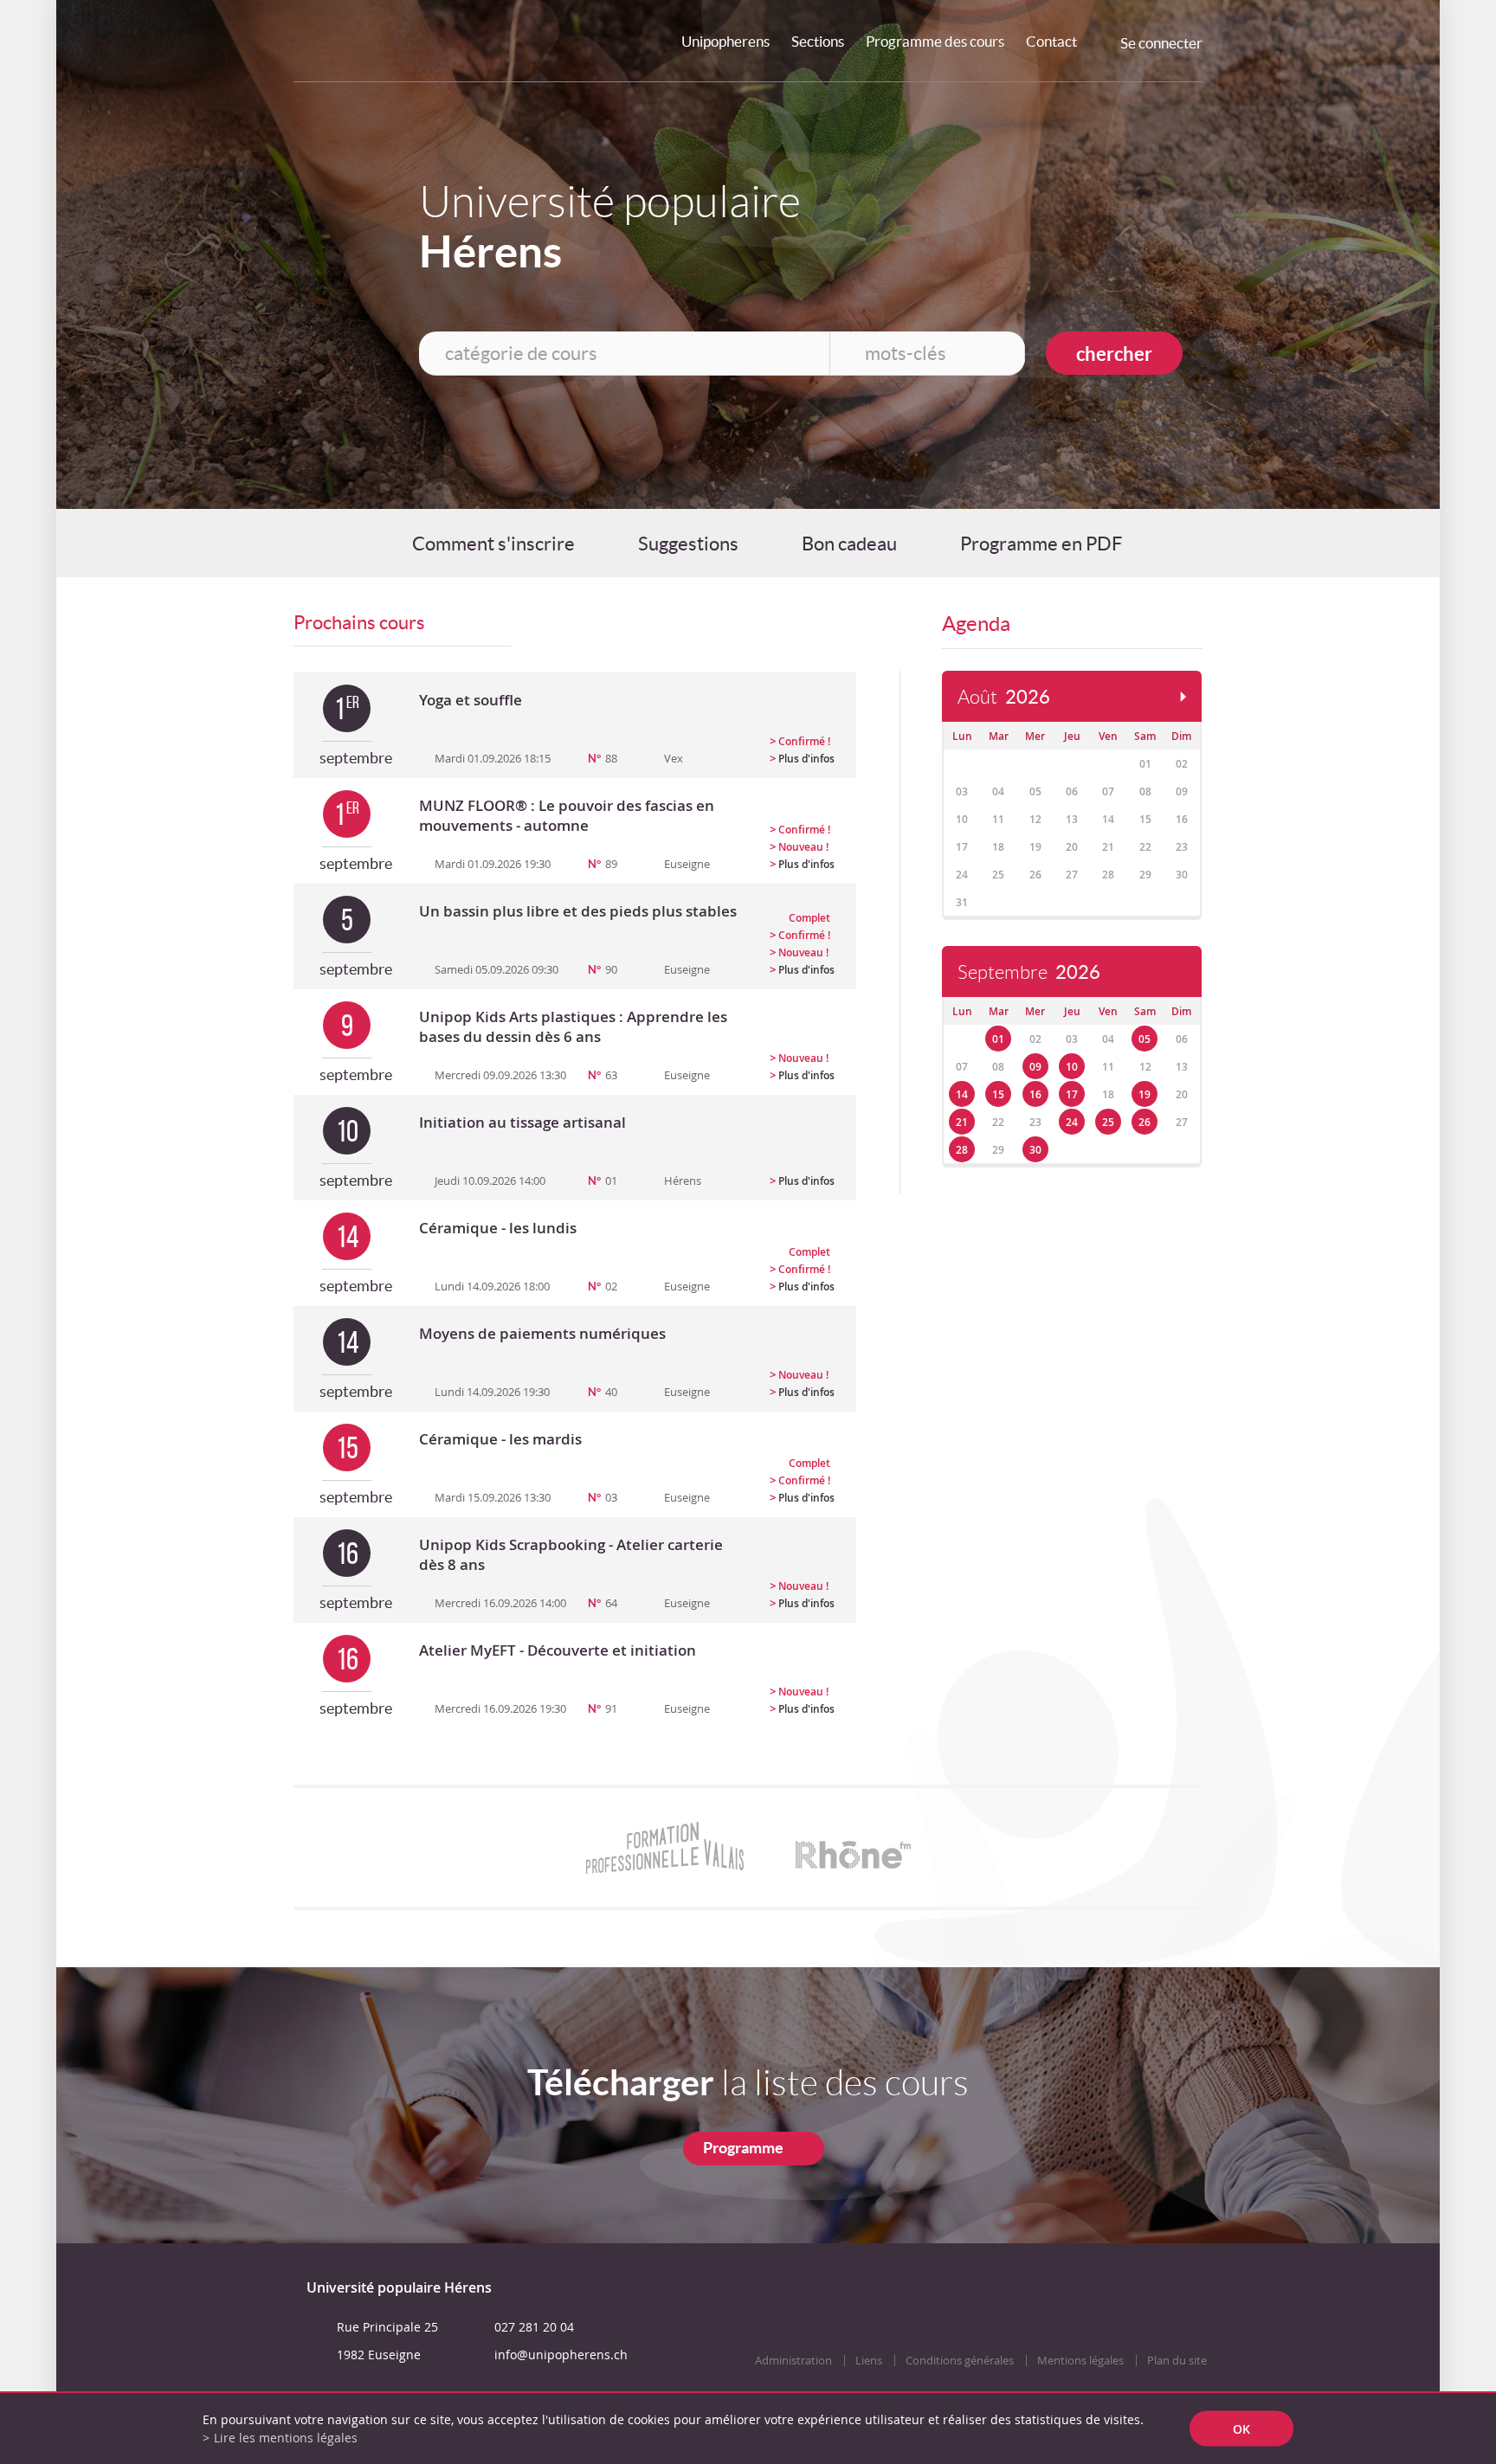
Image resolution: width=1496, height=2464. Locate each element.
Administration (793, 2361)
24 (1072, 1122)
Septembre (1029, 972)
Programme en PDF (1041, 544)
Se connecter (1161, 43)
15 (998, 1094)
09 (1035, 1067)
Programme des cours (935, 41)
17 (1072, 1094)
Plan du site (1177, 2361)
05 (1145, 1039)
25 (1108, 1122)
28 (962, 1150)
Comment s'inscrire (493, 544)
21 (962, 1122)
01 (998, 1039)
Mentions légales (1080, 2361)
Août (1004, 697)
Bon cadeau (849, 544)
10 (1072, 1067)
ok (1241, 2429)
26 (1145, 1122)
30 (1035, 1150)
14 (962, 1094)
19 (1145, 1094)
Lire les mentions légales (286, 2438)
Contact (1051, 41)
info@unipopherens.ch (561, 2355)
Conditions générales (960, 2361)
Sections (818, 41)
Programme (743, 2148)
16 (1035, 1094)
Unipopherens (725, 41)
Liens (869, 2361)
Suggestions (688, 544)
